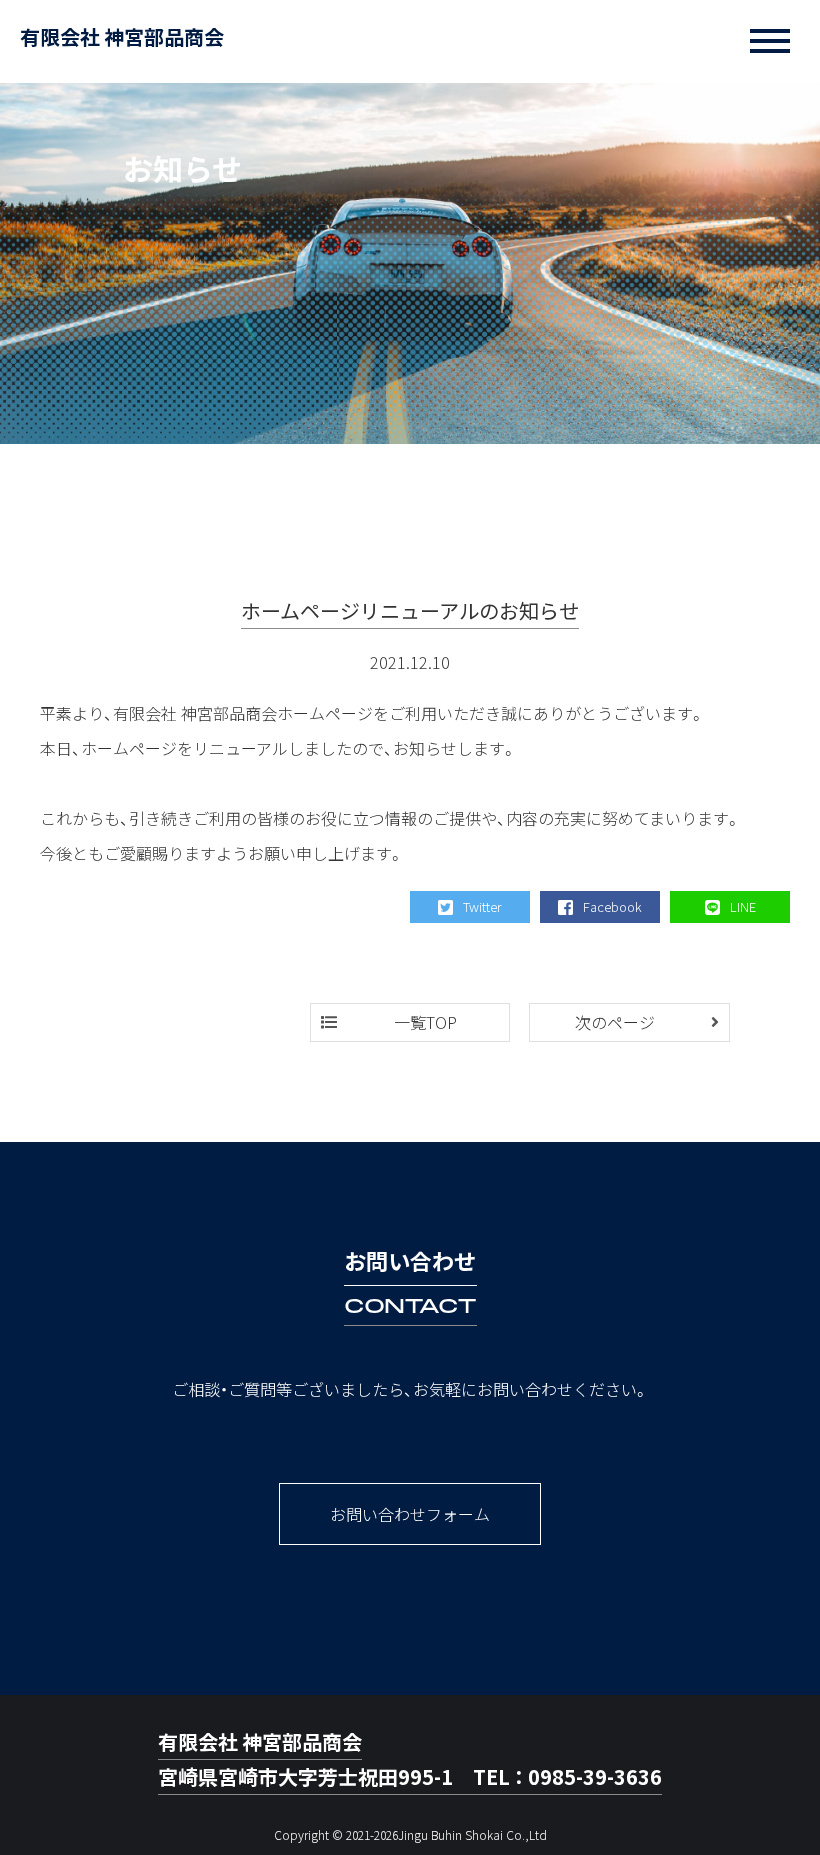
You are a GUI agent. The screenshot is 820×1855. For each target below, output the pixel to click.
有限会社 (122, 36)
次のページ (615, 1022)
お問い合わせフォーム (410, 1514)
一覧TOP (425, 1022)
